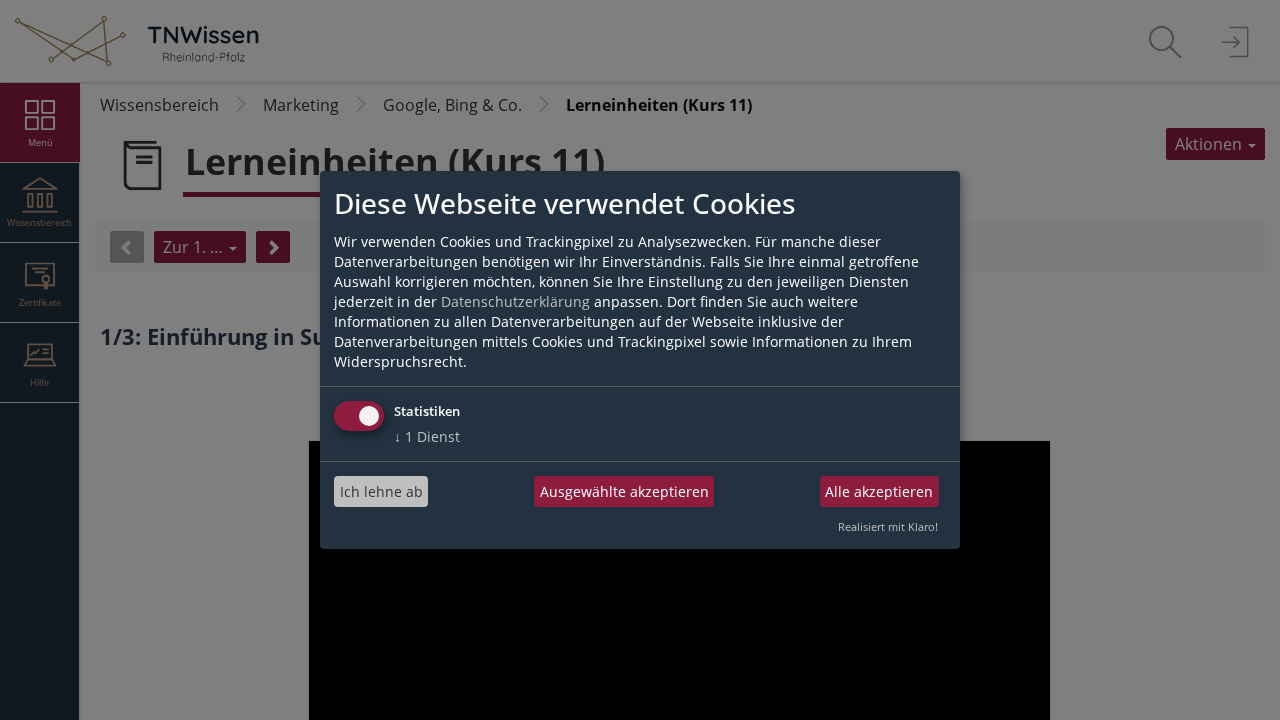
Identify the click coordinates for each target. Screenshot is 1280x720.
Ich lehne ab (381, 491)
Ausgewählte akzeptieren (624, 491)
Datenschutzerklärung (515, 301)
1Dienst (427, 436)
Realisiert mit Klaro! (888, 526)
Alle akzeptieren (879, 491)
